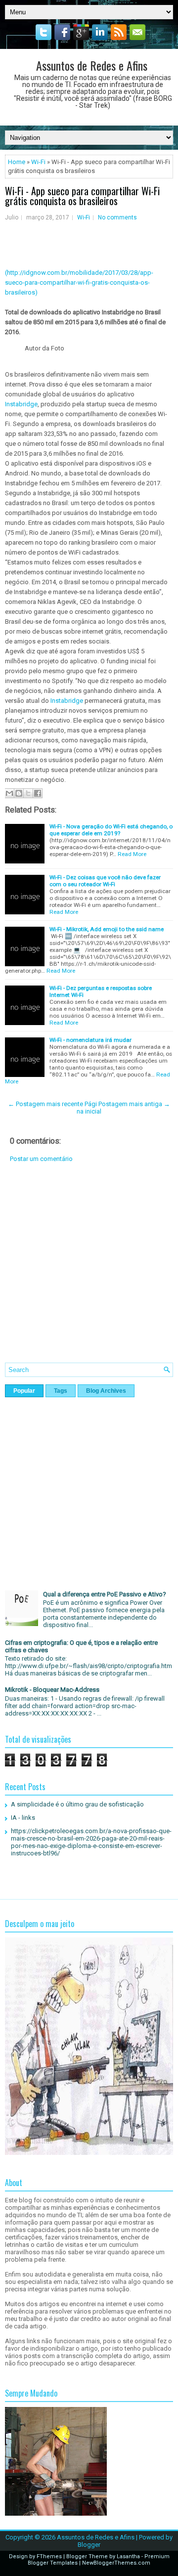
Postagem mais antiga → (134, 1104)
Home (17, 162)
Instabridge (21, 404)
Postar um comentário (41, 1159)
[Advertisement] (89, 1270)
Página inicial (89, 1108)
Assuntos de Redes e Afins (92, 65)
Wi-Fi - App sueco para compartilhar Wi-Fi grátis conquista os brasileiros (82, 196)
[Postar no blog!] (19, 793)
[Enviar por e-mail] (9, 793)
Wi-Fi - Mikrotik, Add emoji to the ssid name (107, 929)
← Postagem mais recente (45, 1104)
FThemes (49, 2556)
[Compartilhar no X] (28, 793)
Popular (24, 1391)
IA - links (23, 1818)
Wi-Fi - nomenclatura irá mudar (90, 1040)
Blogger (89, 2545)
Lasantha (128, 2556)
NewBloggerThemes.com (116, 2563)
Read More (132, 854)
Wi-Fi (38, 162)
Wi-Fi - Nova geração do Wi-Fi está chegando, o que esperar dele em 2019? (111, 830)
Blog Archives (106, 1391)
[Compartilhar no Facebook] (38, 793)
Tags (61, 1391)
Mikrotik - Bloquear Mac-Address (52, 1690)
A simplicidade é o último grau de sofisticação (77, 1804)
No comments (117, 217)
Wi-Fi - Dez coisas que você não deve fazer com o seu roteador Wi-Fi (105, 881)
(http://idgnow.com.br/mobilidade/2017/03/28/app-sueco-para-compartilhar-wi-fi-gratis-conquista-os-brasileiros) (79, 282)
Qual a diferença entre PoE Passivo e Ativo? (105, 1594)
